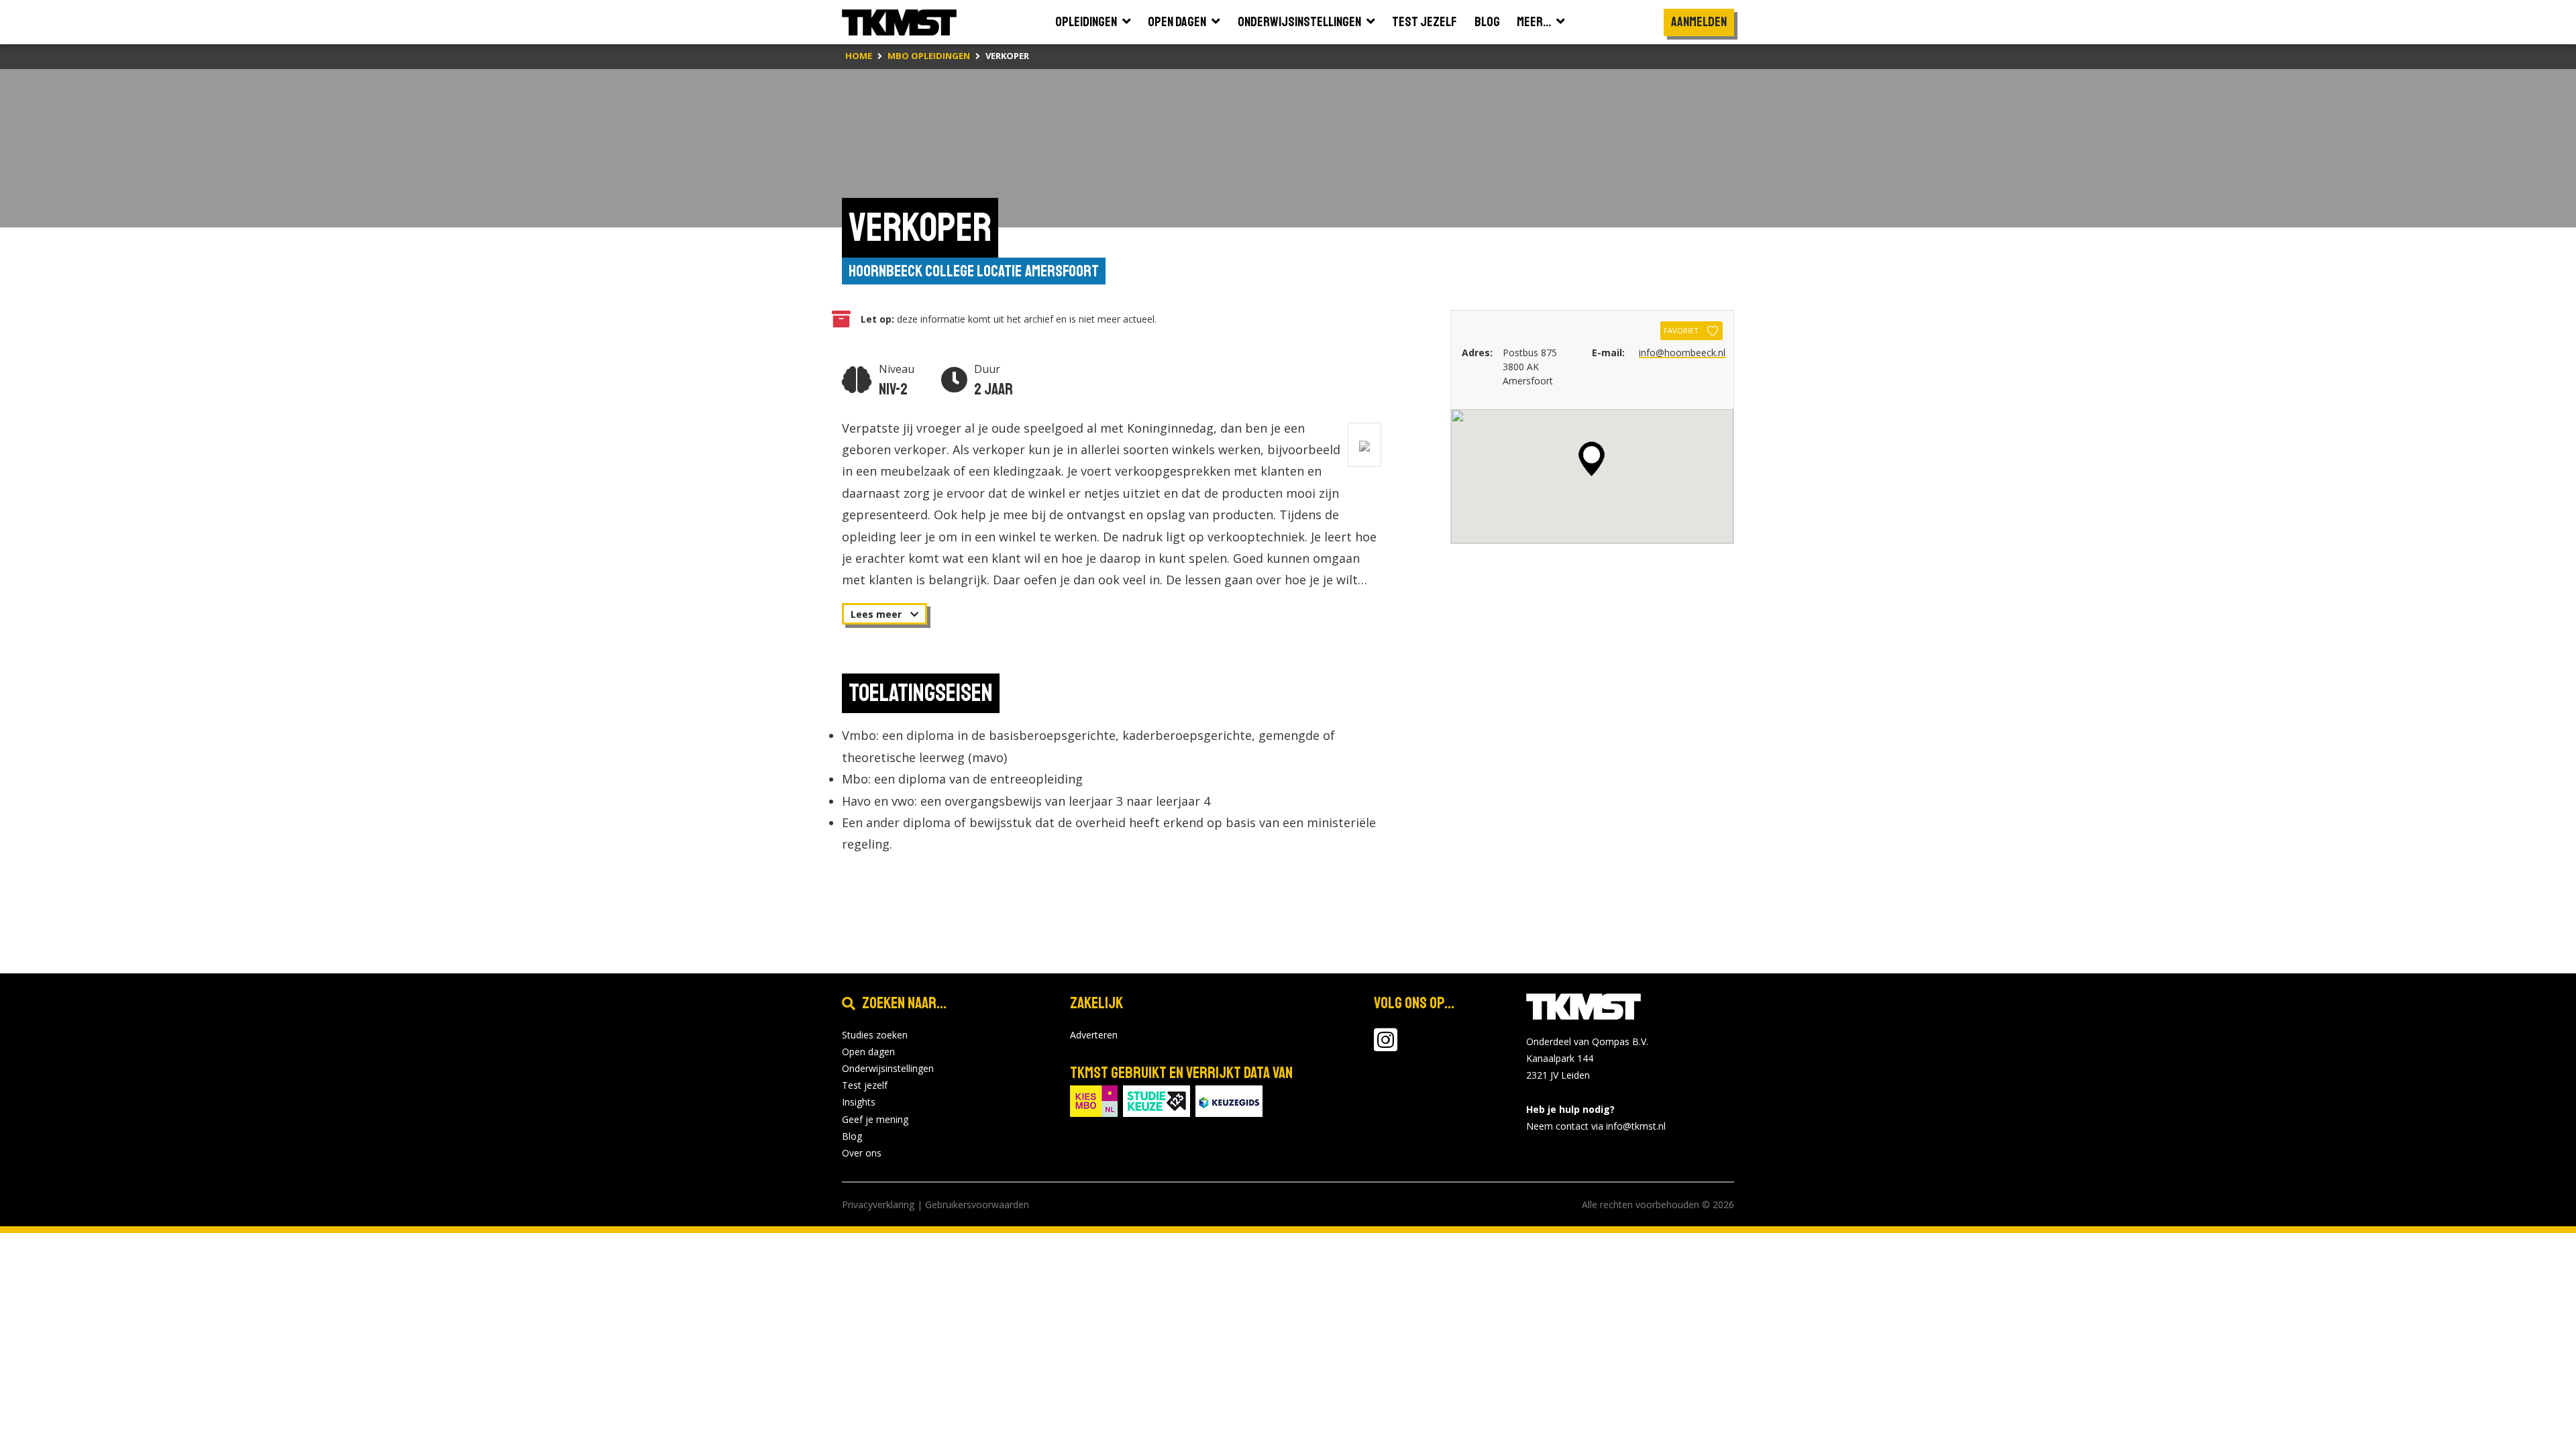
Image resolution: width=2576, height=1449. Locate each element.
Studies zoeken (875, 1035)
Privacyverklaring (878, 1204)
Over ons (862, 1153)
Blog (852, 1136)
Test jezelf (865, 1085)
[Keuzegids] (1229, 1100)
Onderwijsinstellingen (888, 1068)
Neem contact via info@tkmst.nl (1596, 1126)
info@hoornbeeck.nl (1682, 353)
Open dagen (868, 1052)
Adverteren (1094, 1035)
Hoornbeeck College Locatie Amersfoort (974, 271)
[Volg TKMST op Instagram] (1386, 1046)
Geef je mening (875, 1119)
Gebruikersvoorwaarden (977, 1204)
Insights (859, 1102)
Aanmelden (1699, 22)
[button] (1592, 459)
